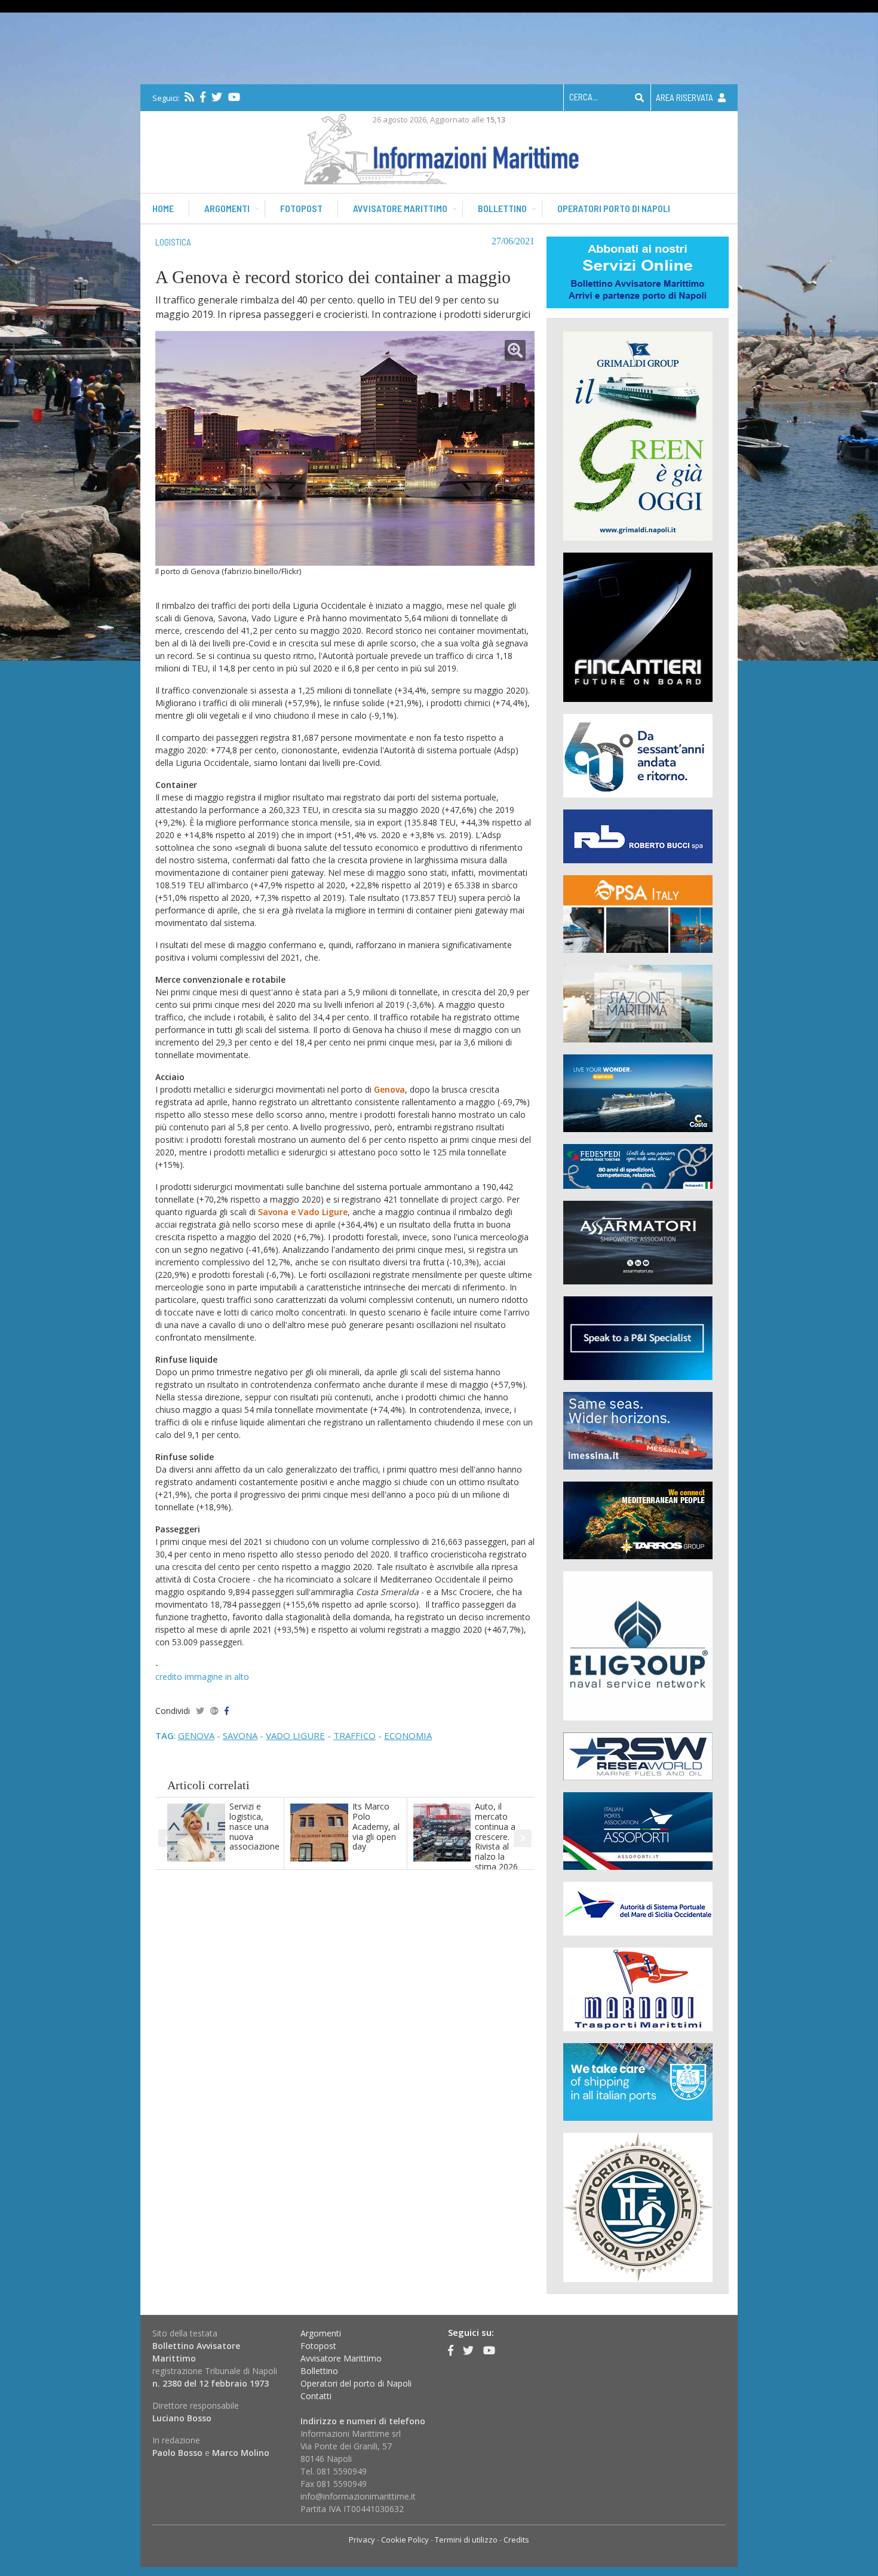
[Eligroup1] (638, 1645)
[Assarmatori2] (638, 1242)
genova (196, 1735)
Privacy (362, 2540)
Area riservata (685, 97)
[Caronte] (638, 755)
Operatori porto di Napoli (614, 208)
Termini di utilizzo (466, 2540)
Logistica (173, 242)
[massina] (638, 1430)
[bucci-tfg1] (638, 835)
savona (240, 1735)
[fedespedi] (638, 1166)
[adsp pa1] (638, 1908)
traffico (354, 1735)
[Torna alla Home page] (439, 147)
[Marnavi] (638, 1988)
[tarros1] (638, 1519)
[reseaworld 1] (638, 1755)
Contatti (316, 2396)
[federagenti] (638, 2081)
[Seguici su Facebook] (203, 97)
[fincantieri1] (638, 626)
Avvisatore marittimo (400, 208)
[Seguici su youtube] (234, 97)
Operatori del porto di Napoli (356, 2383)
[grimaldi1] (638, 435)
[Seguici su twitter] (217, 97)
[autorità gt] (638, 2207)
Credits (516, 2540)
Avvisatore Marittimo (341, 2358)
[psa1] (638, 913)
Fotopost (301, 208)
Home (163, 208)
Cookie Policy (405, 2540)
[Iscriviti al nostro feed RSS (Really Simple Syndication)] (189, 97)
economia (408, 1735)
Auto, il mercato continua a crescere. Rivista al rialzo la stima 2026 (496, 1836)
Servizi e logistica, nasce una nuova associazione (254, 1826)
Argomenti (227, 208)
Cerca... (584, 97)
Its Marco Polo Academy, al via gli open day (376, 1826)
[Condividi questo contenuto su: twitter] (200, 1711)
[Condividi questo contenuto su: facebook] (227, 1711)
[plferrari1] (638, 1337)
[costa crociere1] (638, 1092)
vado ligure (295, 1735)
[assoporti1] (638, 1830)
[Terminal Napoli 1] (638, 1003)
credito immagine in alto (202, 1677)
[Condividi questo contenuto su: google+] (214, 1711)
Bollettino (502, 208)
